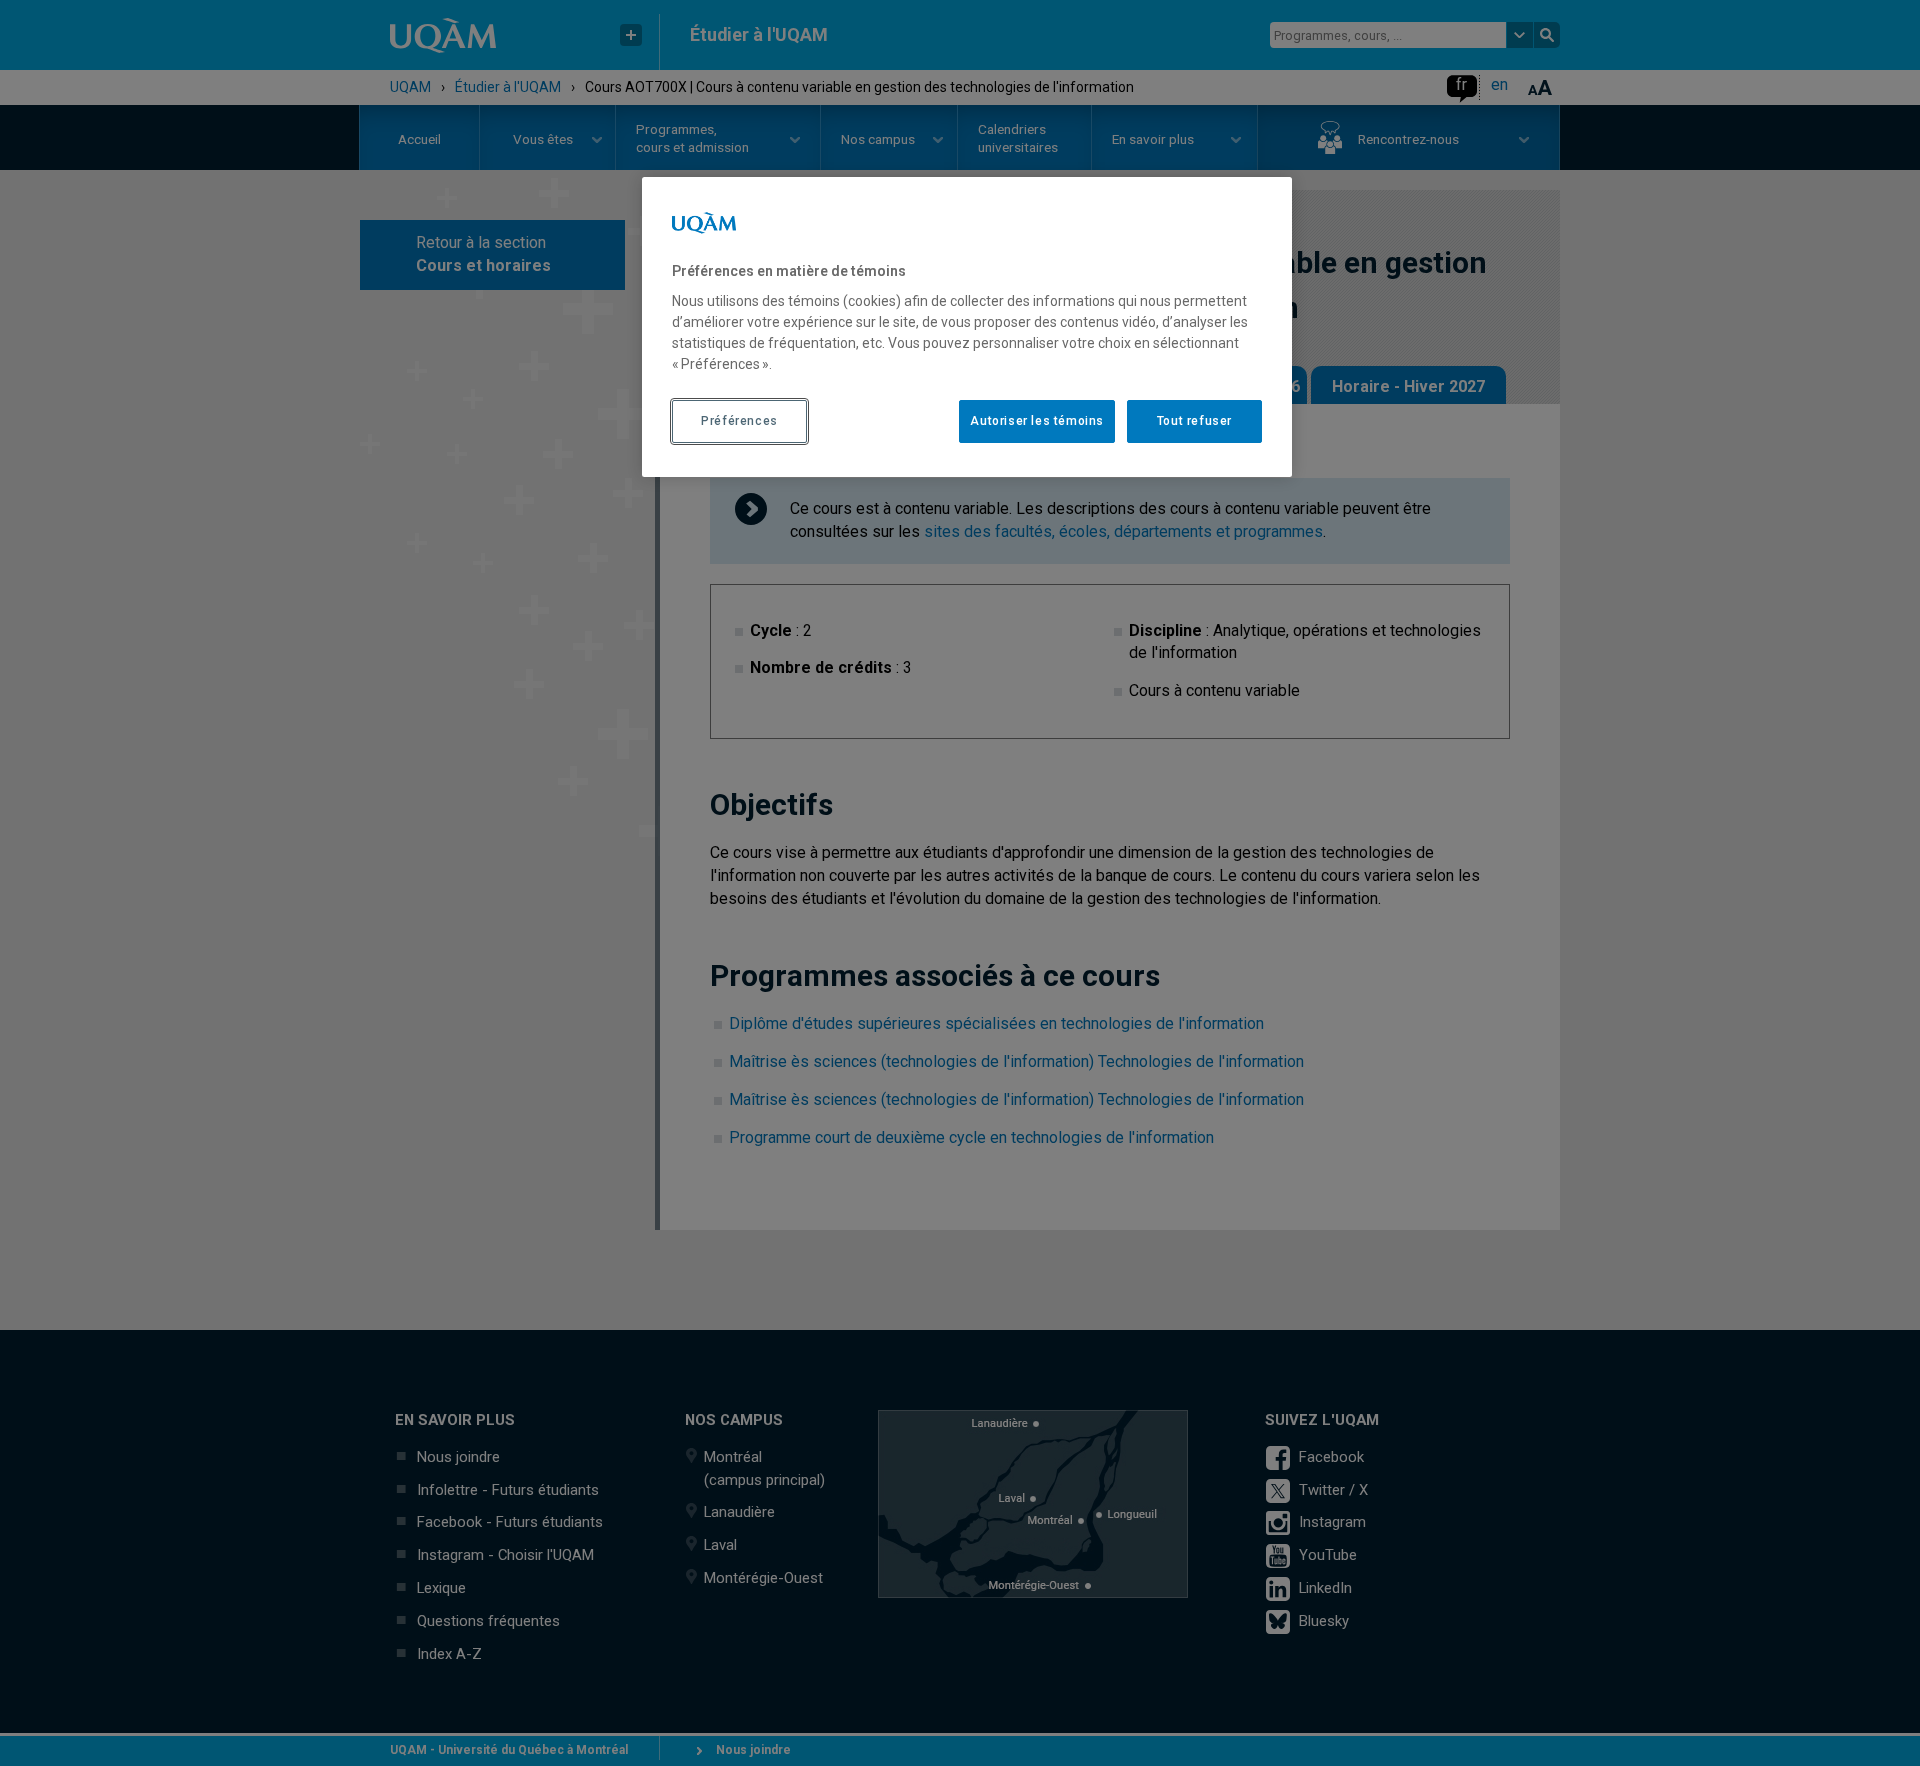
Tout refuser (1194, 421)
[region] (967, 327)
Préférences (739, 421)
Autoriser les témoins (1037, 421)
